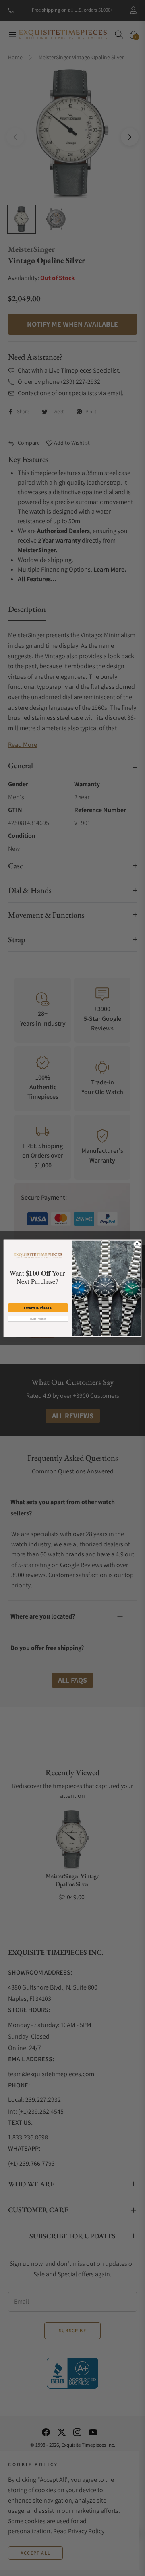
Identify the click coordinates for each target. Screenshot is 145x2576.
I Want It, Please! (38, 1307)
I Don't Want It (38, 1319)
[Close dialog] (137, 1244)
